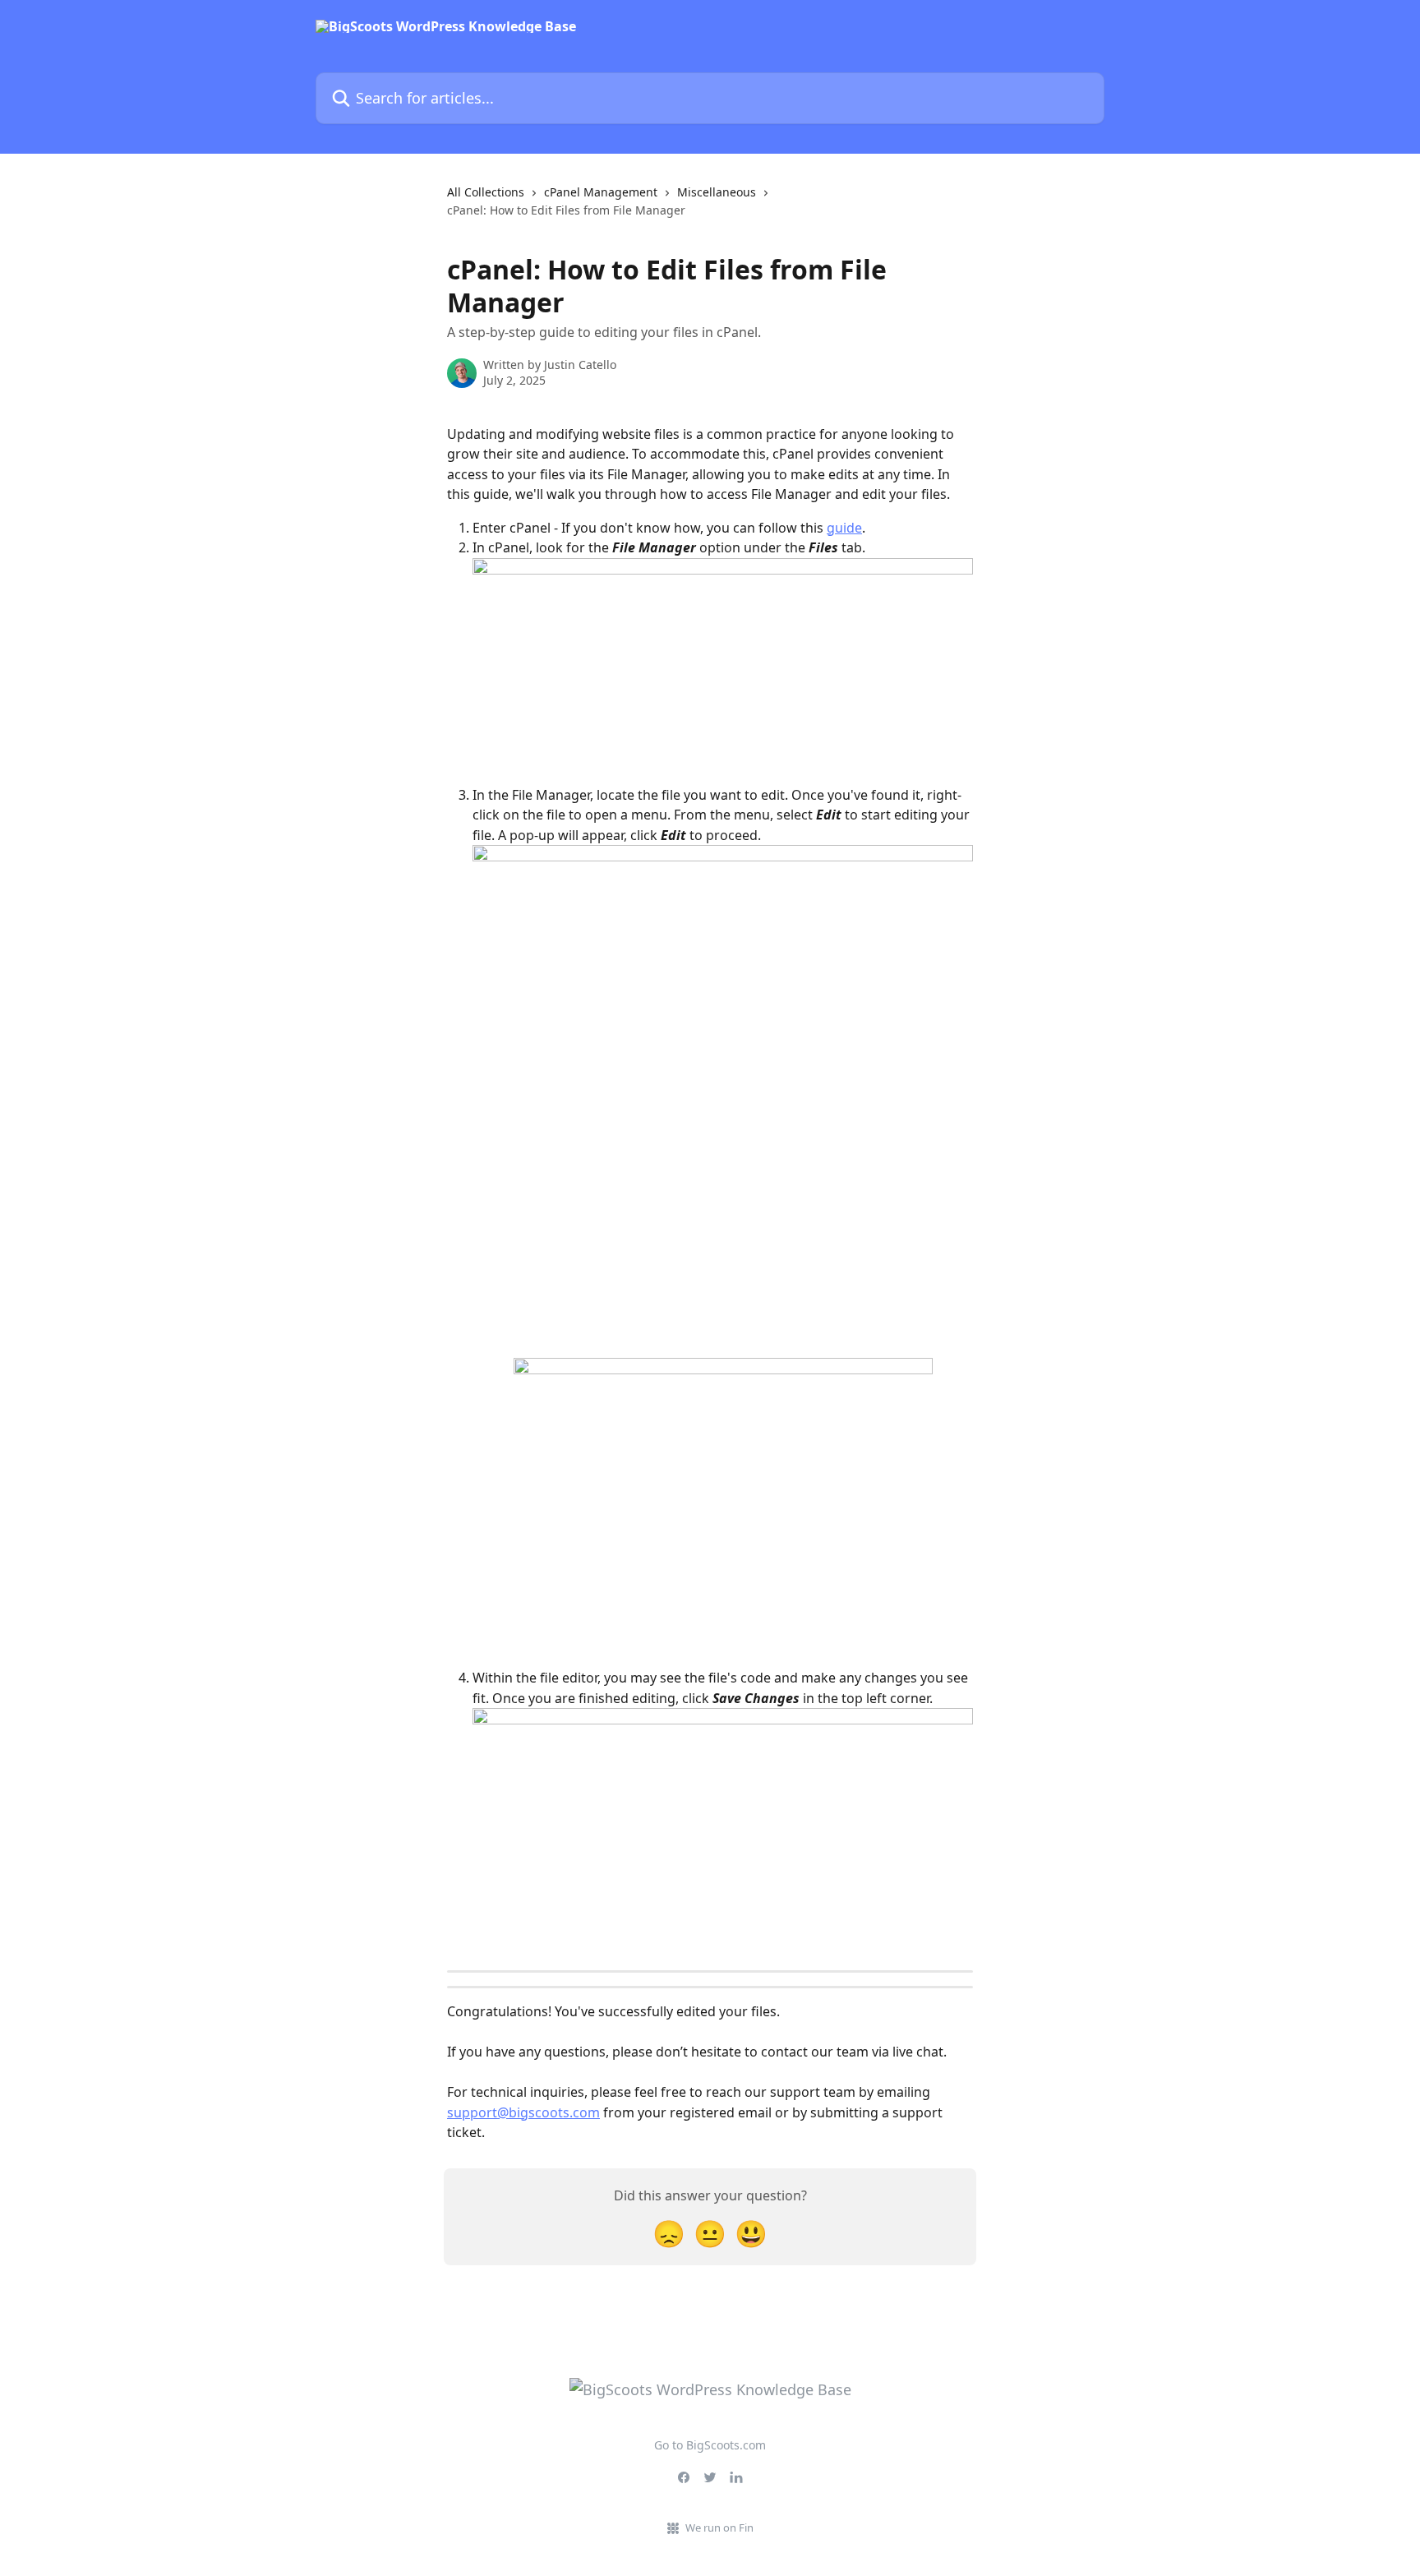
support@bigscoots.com (523, 2112)
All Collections (486, 192)
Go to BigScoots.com (710, 2445)
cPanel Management (601, 192)
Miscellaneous (717, 192)
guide (844, 528)
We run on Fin (719, 2528)
